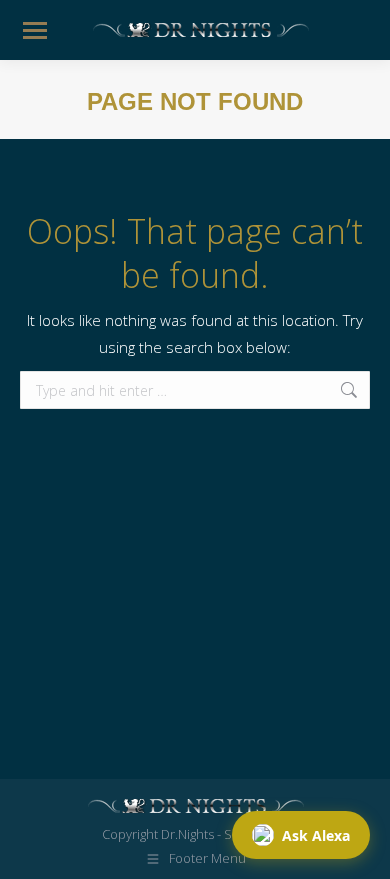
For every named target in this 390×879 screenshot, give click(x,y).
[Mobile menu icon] (35, 30)
